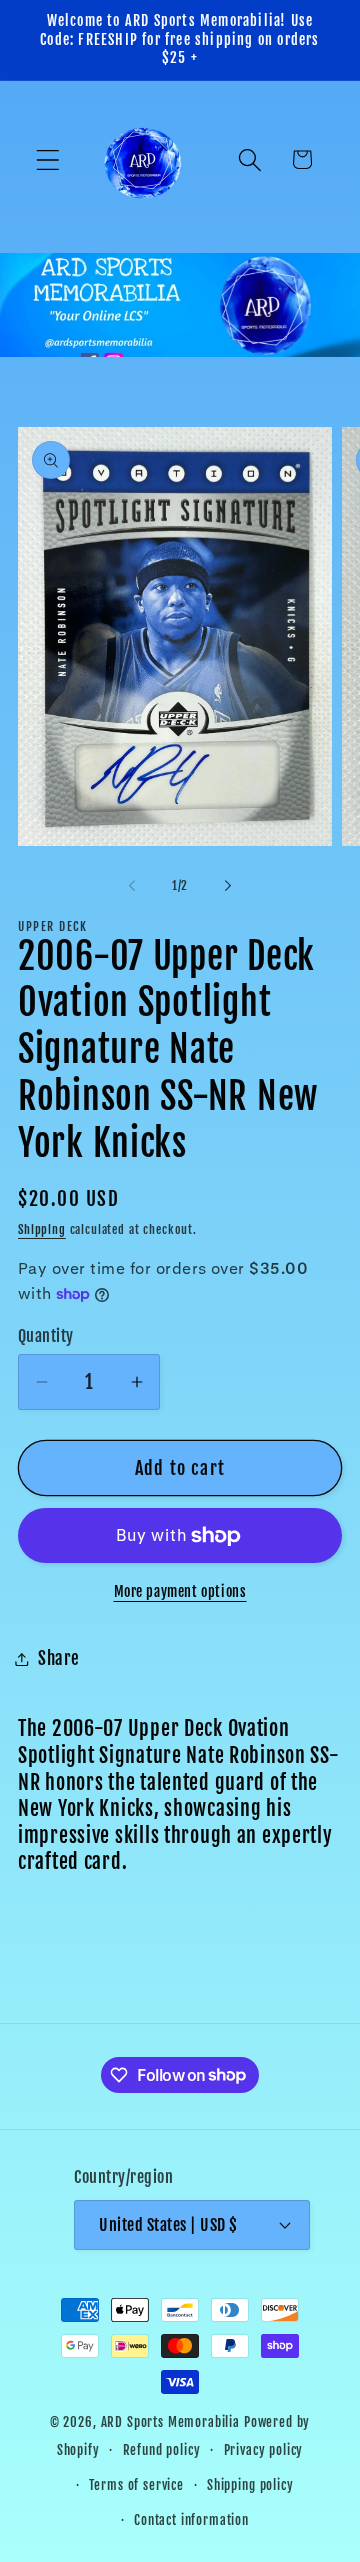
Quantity (46, 1336)
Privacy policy (264, 2450)
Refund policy (162, 2450)
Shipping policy (250, 2485)
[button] (48, 159)
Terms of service (136, 2485)
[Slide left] (132, 886)
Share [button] (59, 1658)
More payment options (180, 1591)
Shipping (42, 1229)
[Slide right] (228, 886)
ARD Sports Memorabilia (170, 2422)
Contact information (191, 2520)
